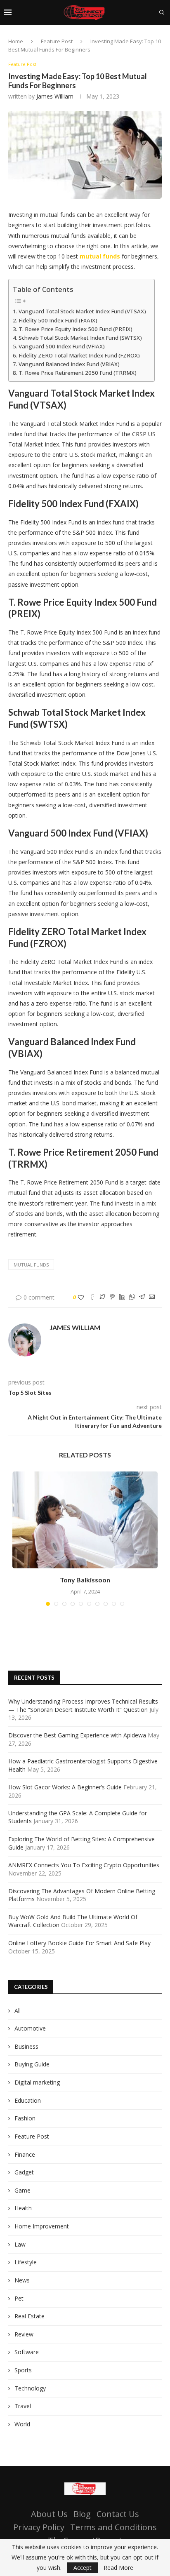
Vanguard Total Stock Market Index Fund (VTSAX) (82, 311)
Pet (19, 2298)
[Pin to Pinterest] (112, 1297)
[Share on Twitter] (102, 1297)
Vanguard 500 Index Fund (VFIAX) (62, 346)
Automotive (30, 2028)
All (18, 2011)
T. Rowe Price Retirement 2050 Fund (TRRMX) (78, 373)
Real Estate (30, 2316)
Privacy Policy (39, 2527)
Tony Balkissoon (85, 1580)
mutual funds (31, 1265)
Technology (30, 2388)
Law (20, 2244)
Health (23, 2208)
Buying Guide (32, 2064)
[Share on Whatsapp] (132, 1297)
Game (22, 2190)
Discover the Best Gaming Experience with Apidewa (77, 1735)
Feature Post (57, 41)
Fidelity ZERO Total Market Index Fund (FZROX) (79, 355)
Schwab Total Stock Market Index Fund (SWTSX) (80, 338)
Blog (82, 2514)
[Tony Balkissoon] (85, 1520)
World (22, 2424)
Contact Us (118, 2514)
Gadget (24, 2172)
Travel (23, 2406)
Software (27, 2352)
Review (24, 2334)
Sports (23, 2370)
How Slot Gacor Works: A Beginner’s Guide (65, 1787)
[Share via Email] (152, 1297)
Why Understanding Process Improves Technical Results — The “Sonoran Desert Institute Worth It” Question (83, 1705)
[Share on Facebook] (92, 1297)
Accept (83, 2568)
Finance (25, 2154)
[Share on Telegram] (142, 1297)
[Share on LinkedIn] (122, 1297)
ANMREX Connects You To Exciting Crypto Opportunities (84, 1865)
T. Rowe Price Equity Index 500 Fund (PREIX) (76, 329)
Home (16, 41)
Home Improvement (42, 2226)
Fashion (25, 2118)
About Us (49, 2514)
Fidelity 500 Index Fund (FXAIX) (58, 320)
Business (26, 2046)
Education (28, 2100)
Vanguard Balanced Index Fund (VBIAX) (69, 364)
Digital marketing (37, 2082)
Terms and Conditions (113, 2527)
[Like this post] (81, 1297)
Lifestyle (26, 2262)
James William (55, 96)
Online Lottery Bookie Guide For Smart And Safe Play (79, 1943)
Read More (118, 2568)
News (22, 2280)
